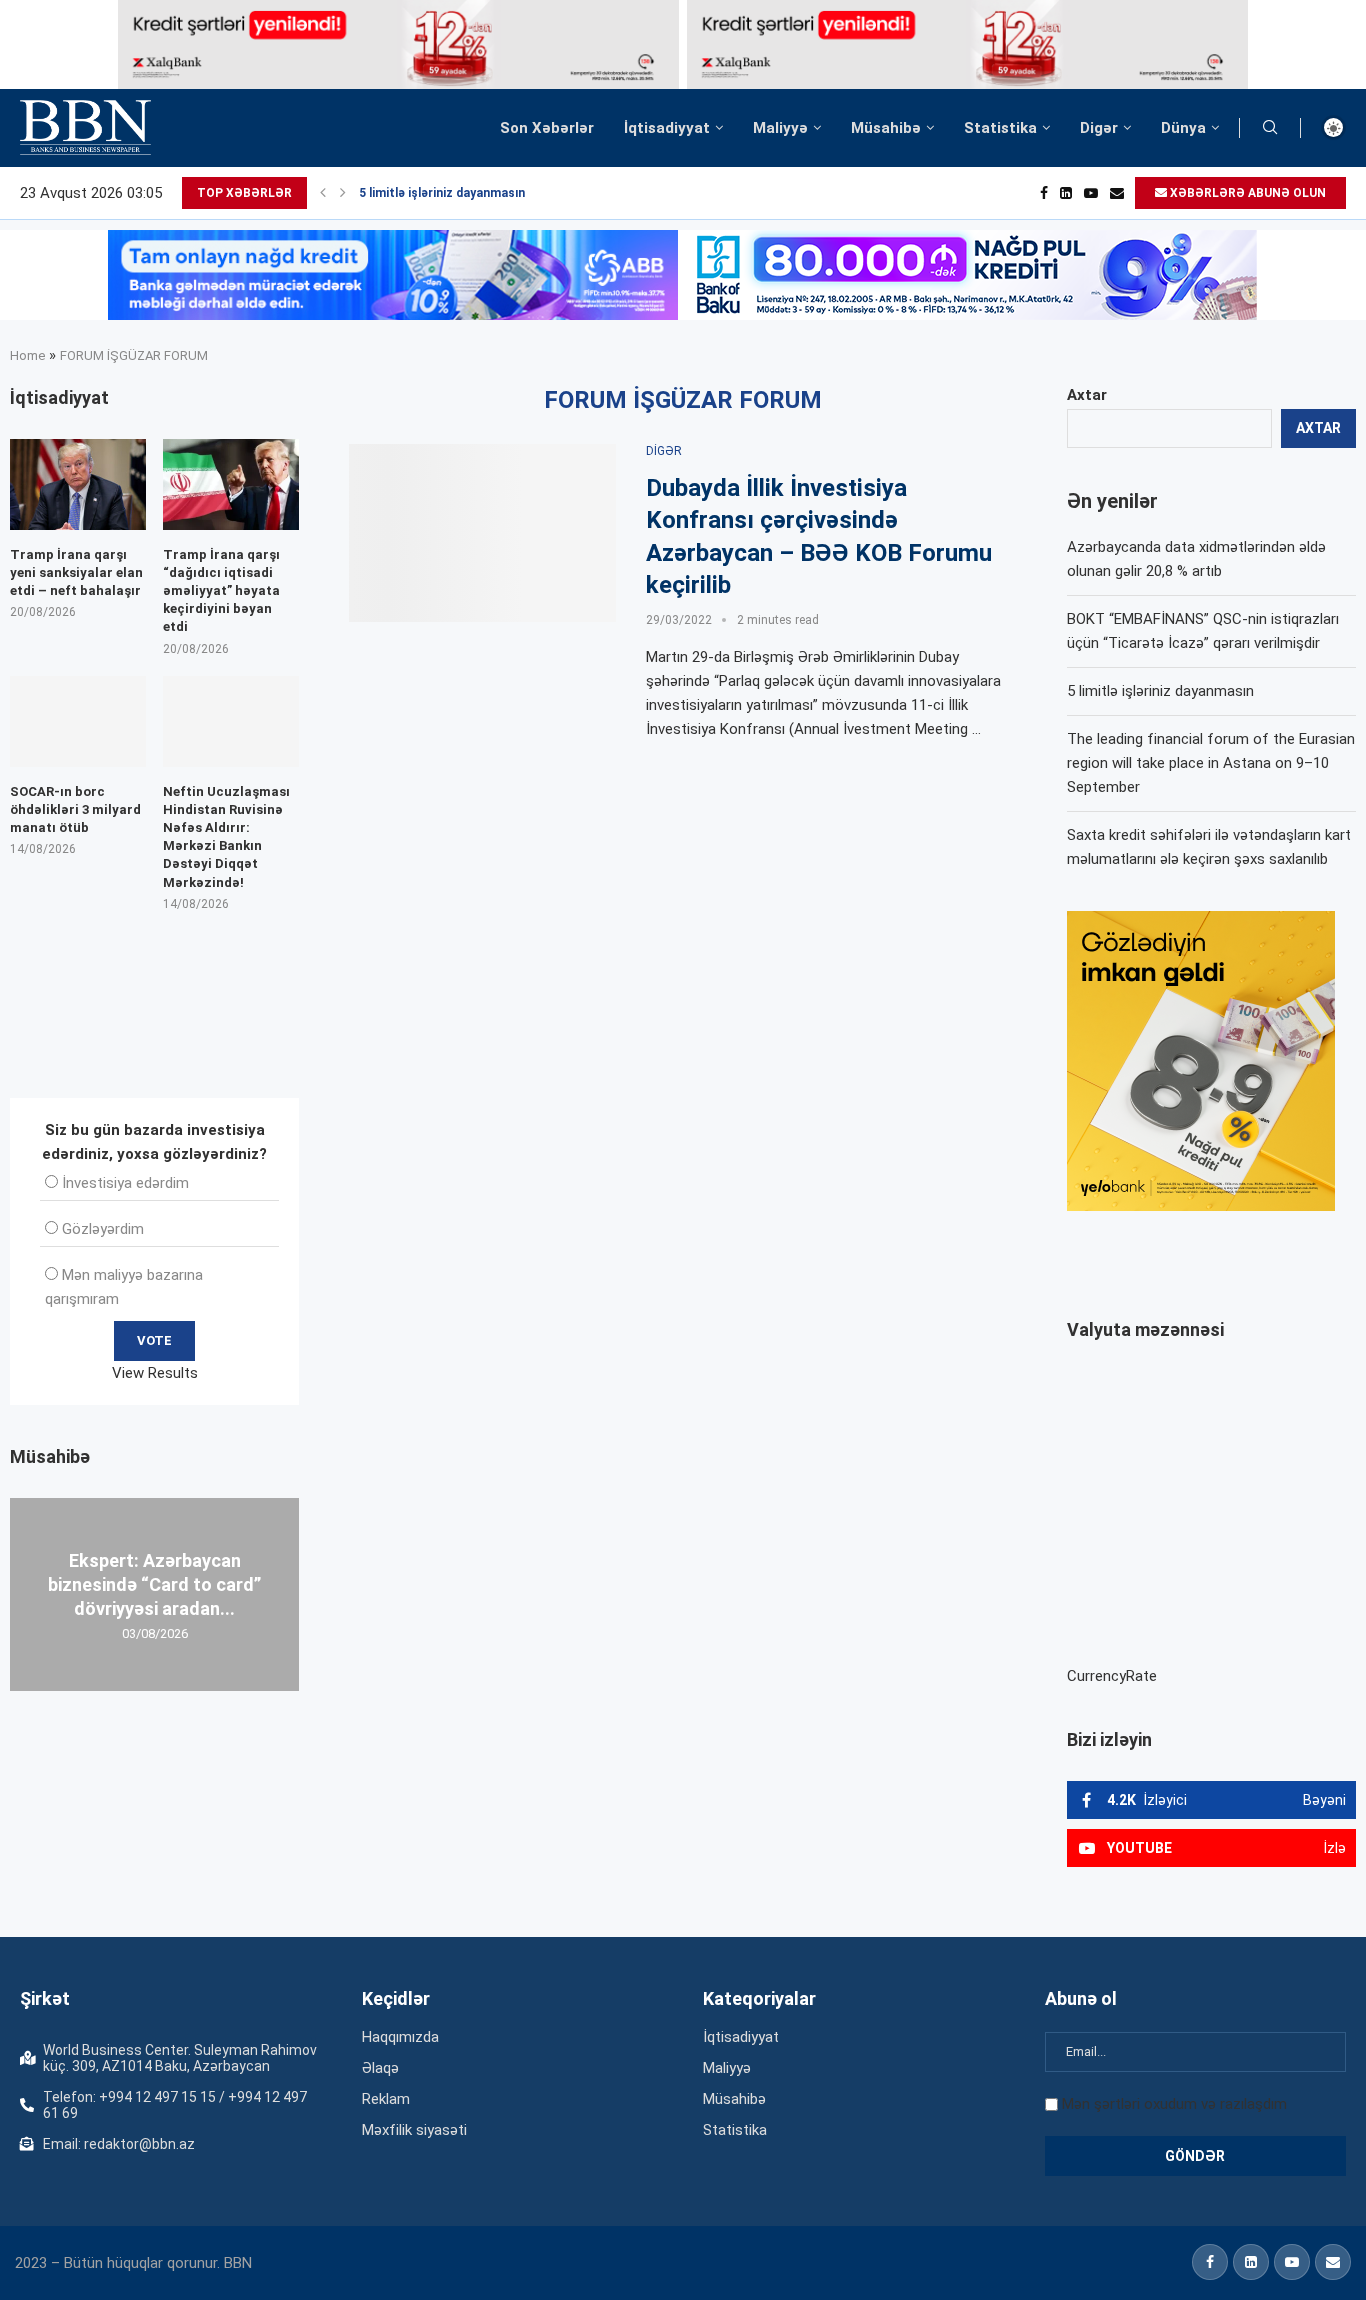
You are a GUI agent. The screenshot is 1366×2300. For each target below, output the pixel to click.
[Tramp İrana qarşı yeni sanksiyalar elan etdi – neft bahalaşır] (78, 484)
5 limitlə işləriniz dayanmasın (442, 193)
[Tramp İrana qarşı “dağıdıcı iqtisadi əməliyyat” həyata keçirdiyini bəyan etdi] (231, 484)
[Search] (1270, 128)
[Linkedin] (1066, 193)
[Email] (1117, 193)
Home (27, 355)
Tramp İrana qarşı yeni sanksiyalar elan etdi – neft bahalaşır (76, 572)
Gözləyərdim (103, 1229)
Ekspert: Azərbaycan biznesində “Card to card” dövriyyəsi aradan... (154, 1584)
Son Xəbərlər (547, 128)
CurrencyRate (1112, 1676)
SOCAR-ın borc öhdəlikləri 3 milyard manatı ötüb (75, 809)
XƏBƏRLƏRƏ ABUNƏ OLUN (1246, 193)
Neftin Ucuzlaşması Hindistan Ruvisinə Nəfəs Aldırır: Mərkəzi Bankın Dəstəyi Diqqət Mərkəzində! (226, 837)
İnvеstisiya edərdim (125, 1183)
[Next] (343, 193)
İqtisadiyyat (667, 128)
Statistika (1000, 128)
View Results (155, 1373)
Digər (1099, 128)
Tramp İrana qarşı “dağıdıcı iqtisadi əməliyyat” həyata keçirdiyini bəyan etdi (221, 591)
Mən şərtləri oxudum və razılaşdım (1174, 2104)
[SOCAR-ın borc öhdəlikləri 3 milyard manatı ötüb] (78, 721)
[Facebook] (1044, 193)
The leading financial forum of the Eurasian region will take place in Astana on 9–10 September (1211, 763)
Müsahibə (886, 128)
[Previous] (323, 193)
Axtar (1087, 395)
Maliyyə (780, 128)
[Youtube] (1091, 193)
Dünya (1183, 128)
